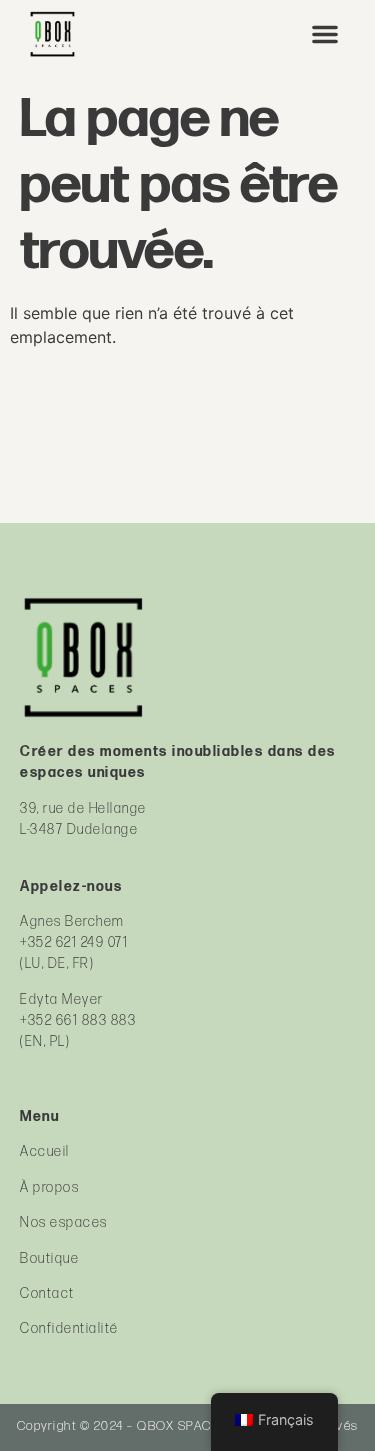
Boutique (49, 1258)
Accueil (45, 1151)
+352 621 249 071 (74, 942)
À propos (49, 1187)
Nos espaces (64, 1222)
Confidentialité (69, 1328)
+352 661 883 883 (78, 1020)
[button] (325, 34)
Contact (47, 1293)
